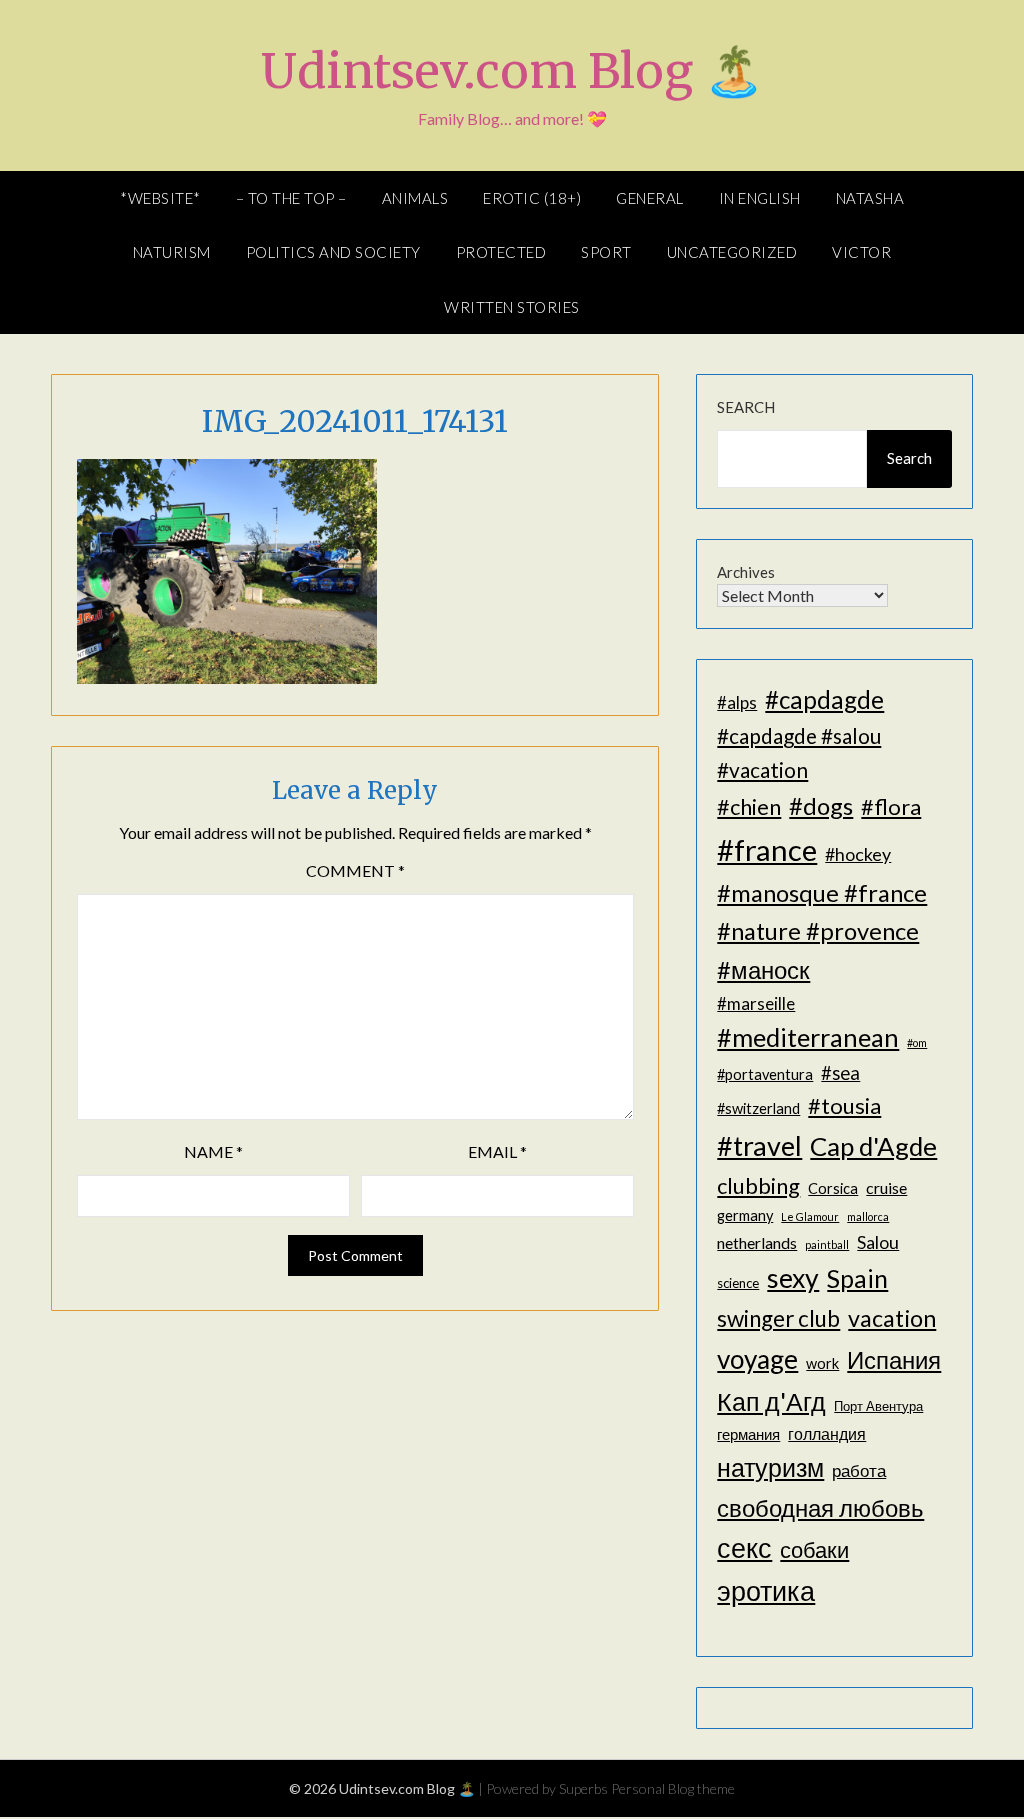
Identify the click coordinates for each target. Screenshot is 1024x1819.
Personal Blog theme (673, 1788)
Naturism (172, 252)
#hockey (858, 854)
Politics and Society (333, 252)
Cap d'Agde (873, 1146)
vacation (892, 1318)
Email (497, 1151)
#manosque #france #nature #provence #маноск (822, 931)
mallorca (868, 1216)
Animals (415, 198)
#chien (749, 806)
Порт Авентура (878, 1406)
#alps (737, 702)
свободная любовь (820, 1507)
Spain (857, 1278)
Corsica (833, 1188)
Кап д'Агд (771, 1401)
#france (767, 849)
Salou (878, 1242)
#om (917, 1042)
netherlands (757, 1242)
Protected (501, 252)
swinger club (778, 1318)
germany (745, 1215)
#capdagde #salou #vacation (799, 752)
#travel (759, 1145)
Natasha (870, 198)
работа (859, 1470)
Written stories (512, 307)
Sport (606, 252)
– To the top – (291, 198)
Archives (746, 572)
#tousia (844, 1105)
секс (744, 1548)
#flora (891, 806)
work (822, 1363)
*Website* (160, 198)
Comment (355, 870)
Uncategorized (732, 252)
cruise (886, 1187)
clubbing (758, 1185)
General (650, 198)
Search (746, 407)
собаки (814, 1549)
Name (213, 1151)
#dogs (821, 805)
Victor (861, 252)
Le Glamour (810, 1216)
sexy (793, 1278)
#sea (840, 1073)
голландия (827, 1433)
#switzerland (758, 1108)
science (738, 1283)
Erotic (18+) (532, 198)
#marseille (756, 1003)
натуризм (770, 1467)
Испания (894, 1359)
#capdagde (824, 699)
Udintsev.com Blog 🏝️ (512, 71)
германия (748, 1434)
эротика (766, 1591)
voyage (757, 1359)
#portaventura (765, 1074)
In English (760, 198)
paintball (827, 1244)
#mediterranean (808, 1037)
